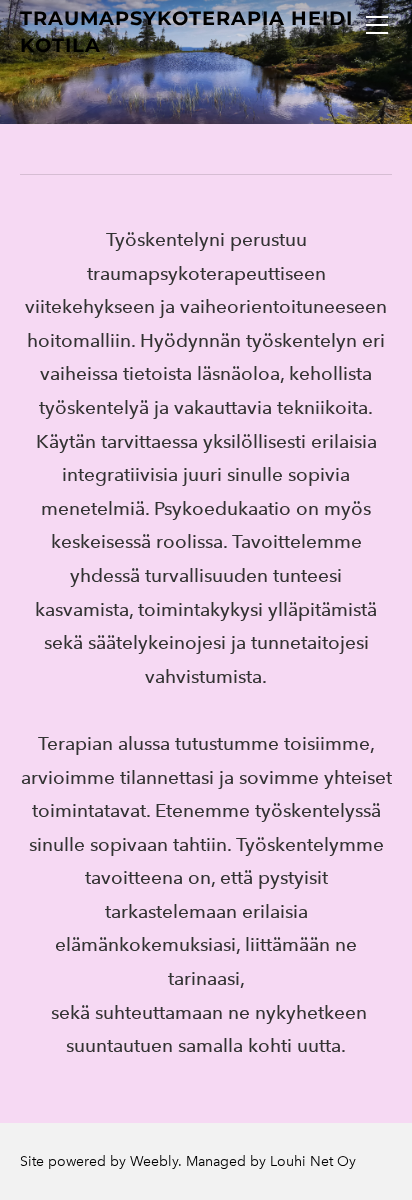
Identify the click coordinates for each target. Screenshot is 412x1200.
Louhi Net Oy (313, 1161)
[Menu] (377, 25)
